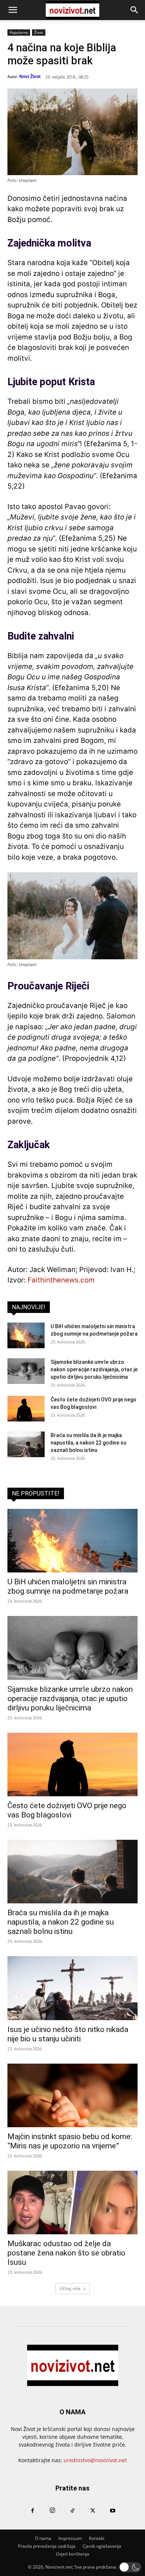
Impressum (70, 2538)
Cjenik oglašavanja (102, 2546)
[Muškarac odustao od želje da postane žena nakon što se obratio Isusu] (72, 2203)
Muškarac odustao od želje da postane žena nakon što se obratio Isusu (66, 2253)
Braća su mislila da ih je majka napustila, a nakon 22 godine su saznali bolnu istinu (88, 1443)
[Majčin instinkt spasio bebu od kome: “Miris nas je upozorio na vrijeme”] (72, 2095)
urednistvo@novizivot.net (95, 2460)
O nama (43, 2538)
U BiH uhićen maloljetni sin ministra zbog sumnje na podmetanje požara (68, 1586)
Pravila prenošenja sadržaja (47, 2546)
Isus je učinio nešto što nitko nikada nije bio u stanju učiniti (68, 2034)
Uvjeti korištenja (72, 2554)
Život (39, 32)
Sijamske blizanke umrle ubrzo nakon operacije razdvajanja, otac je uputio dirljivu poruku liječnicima (94, 1369)
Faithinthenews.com (61, 1280)
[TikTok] (72, 2511)
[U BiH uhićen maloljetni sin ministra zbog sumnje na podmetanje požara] (26, 1335)
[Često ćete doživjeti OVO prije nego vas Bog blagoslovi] (26, 1409)
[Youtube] (113, 2511)
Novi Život (30, 77)
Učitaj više (70, 2288)
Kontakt (97, 2538)
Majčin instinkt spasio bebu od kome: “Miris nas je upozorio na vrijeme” (70, 2141)
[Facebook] (32, 2511)
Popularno (19, 32)
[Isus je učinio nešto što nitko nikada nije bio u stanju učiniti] (72, 1988)
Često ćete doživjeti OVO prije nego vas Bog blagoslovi (67, 1810)
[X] (93, 2511)
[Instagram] (52, 2511)
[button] (13, 10)
